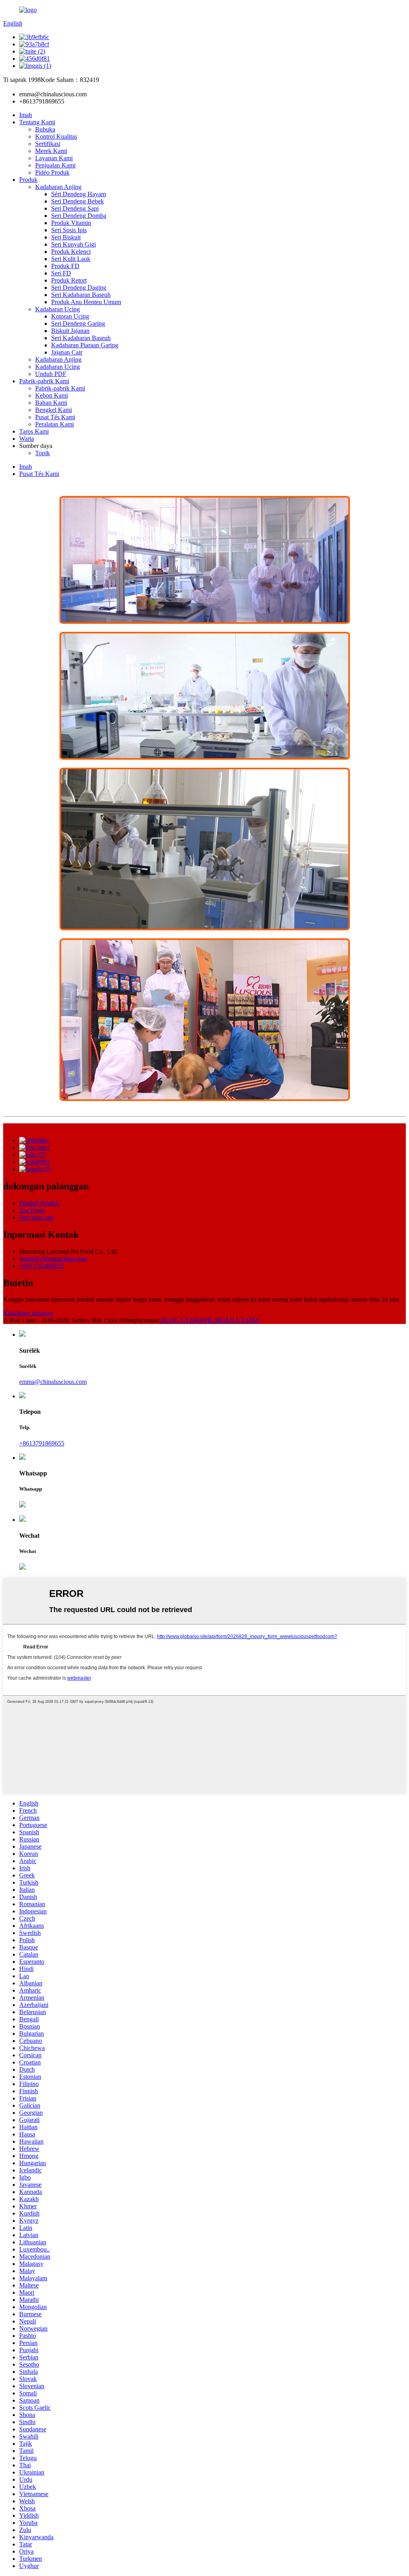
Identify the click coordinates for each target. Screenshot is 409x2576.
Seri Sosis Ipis (69, 230)
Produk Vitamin (71, 223)
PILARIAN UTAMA (232, 1320)
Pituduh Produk (39, 1203)
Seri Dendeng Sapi (75, 208)
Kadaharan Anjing (58, 187)
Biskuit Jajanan (70, 331)
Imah (26, 115)
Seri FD (61, 273)
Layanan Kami (54, 158)
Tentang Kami (37, 122)
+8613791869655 (42, 1266)
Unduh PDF (51, 374)
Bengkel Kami (54, 410)
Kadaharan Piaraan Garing (85, 345)
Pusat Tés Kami (55, 417)
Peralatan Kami (55, 424)
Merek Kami (51, 151)
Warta (27, 439)
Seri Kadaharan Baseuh (81, 295)
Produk (28, 180)
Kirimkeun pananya (28, 1313)
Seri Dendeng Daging (79, 288)
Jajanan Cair (67, 352)
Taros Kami (34, 431)
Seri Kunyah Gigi (73, 244)
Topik (43, 453)
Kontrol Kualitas (56, 136)
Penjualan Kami (55, 165)
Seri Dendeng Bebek (77, 201)
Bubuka (45, 129)
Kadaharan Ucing (58, 309)
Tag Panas (32, 1210)
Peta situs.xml (37, 1217)
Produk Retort (69, 280)
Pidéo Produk (52, 172)
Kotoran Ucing (70, 316)
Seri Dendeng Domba (79, 216)
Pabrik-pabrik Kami (44, 381)
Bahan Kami (51, 403)
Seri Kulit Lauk (71, 259)
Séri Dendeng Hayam (78, 194)
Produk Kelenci (71, 252)
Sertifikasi (48, 144)
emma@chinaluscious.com (53, 1259)
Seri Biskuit (66, 237)
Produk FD (65, 266)
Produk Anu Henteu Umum (86, 302)
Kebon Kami (52, 395)
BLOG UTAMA (183, 1320)
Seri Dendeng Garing (78, 323)
